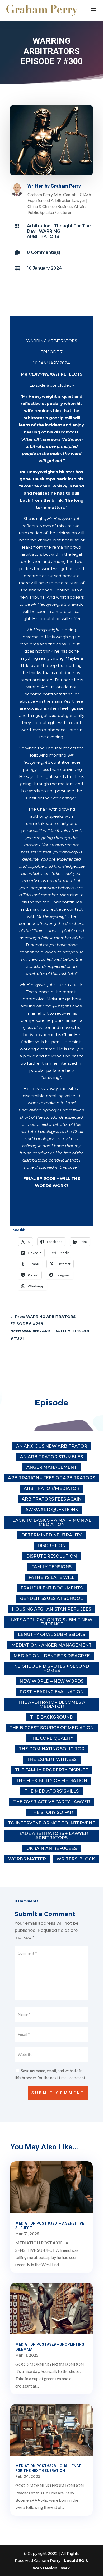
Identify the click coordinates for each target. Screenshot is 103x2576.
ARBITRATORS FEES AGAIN (51, 1499)
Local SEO (74, 2561)
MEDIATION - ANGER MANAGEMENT (51, 1645)
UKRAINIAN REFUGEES (52, 1848)
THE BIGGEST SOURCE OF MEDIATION (52, 1728)
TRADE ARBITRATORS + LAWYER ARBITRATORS (52, 1836)
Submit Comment (58, 2093)
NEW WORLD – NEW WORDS (51, 1681)
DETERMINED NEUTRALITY (51, 1535)
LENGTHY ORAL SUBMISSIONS (51, 1635)
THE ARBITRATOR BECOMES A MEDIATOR (51, 1704)
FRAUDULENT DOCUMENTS (52, 1588)
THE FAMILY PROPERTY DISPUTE (52, 1770)
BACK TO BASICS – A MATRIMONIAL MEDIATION (52, 1522)
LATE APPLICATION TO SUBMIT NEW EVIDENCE (51, 1622)
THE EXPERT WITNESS (52, 1759)
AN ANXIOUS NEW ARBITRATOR (52, 1446)
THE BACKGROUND (52, 1717)
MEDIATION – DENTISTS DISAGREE (52, 1656)
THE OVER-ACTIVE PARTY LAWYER (52, 1802)
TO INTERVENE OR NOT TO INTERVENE (51, 1823)
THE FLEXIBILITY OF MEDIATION (51, 1781)
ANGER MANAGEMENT (52, 1467)
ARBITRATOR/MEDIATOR (52, 1488)
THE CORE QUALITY (51, 1738)
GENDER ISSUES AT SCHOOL (51, 1599)
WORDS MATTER (27, 1859)
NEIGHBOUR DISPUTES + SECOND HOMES (51, 1668)
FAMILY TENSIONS (51, 1567)
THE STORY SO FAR (52, 1812)
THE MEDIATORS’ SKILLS (51, 1791)
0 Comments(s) (44, 252)
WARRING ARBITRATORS (44, 234)
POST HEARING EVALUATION (52, 1692)
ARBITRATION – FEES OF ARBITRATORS (51, 1478)
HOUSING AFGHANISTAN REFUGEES (51, 1609)
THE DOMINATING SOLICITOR (52, 1749)
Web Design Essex (51, 2568)
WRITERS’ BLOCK (76, 1859)
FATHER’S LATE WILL (51, 1577)
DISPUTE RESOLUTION (51, 1556)
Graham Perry (66, 186)
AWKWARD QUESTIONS (52, 1510)
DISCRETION (51, 1546)
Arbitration (39, 226)
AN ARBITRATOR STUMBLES (51, 1457)
